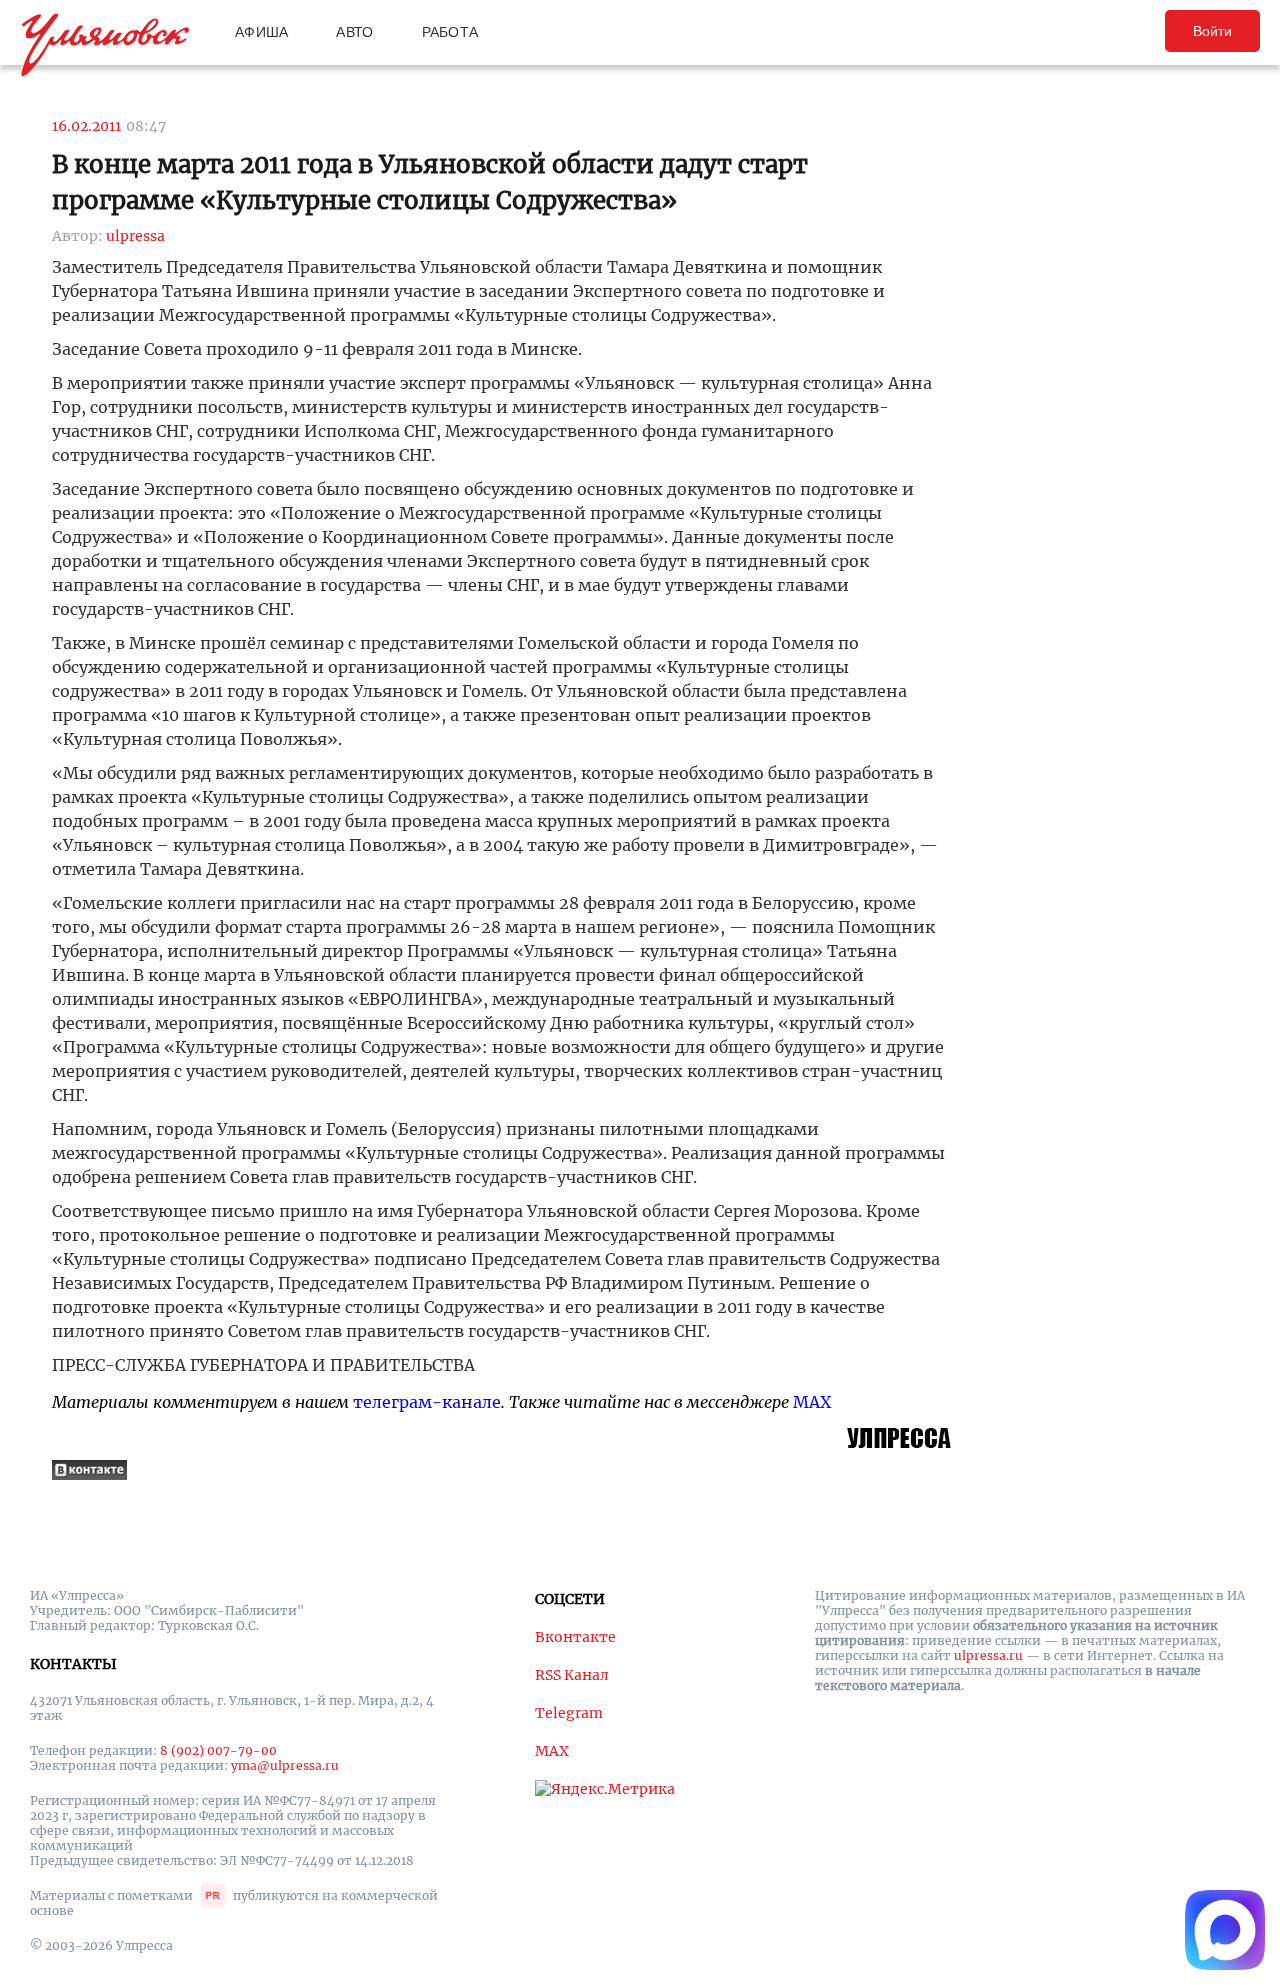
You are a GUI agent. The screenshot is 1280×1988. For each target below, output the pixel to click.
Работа (450, 32)
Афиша (261, 32)
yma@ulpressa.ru (285, 1765)
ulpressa (135, 236)
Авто (354, 32)
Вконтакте (575, 1637)
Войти (1212, 31)
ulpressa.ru (988, 1655)
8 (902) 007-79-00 (218, 1750)
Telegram (569, 1713)
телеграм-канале (427, 1402)
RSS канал (572, 1675)
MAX (812, 1402)
